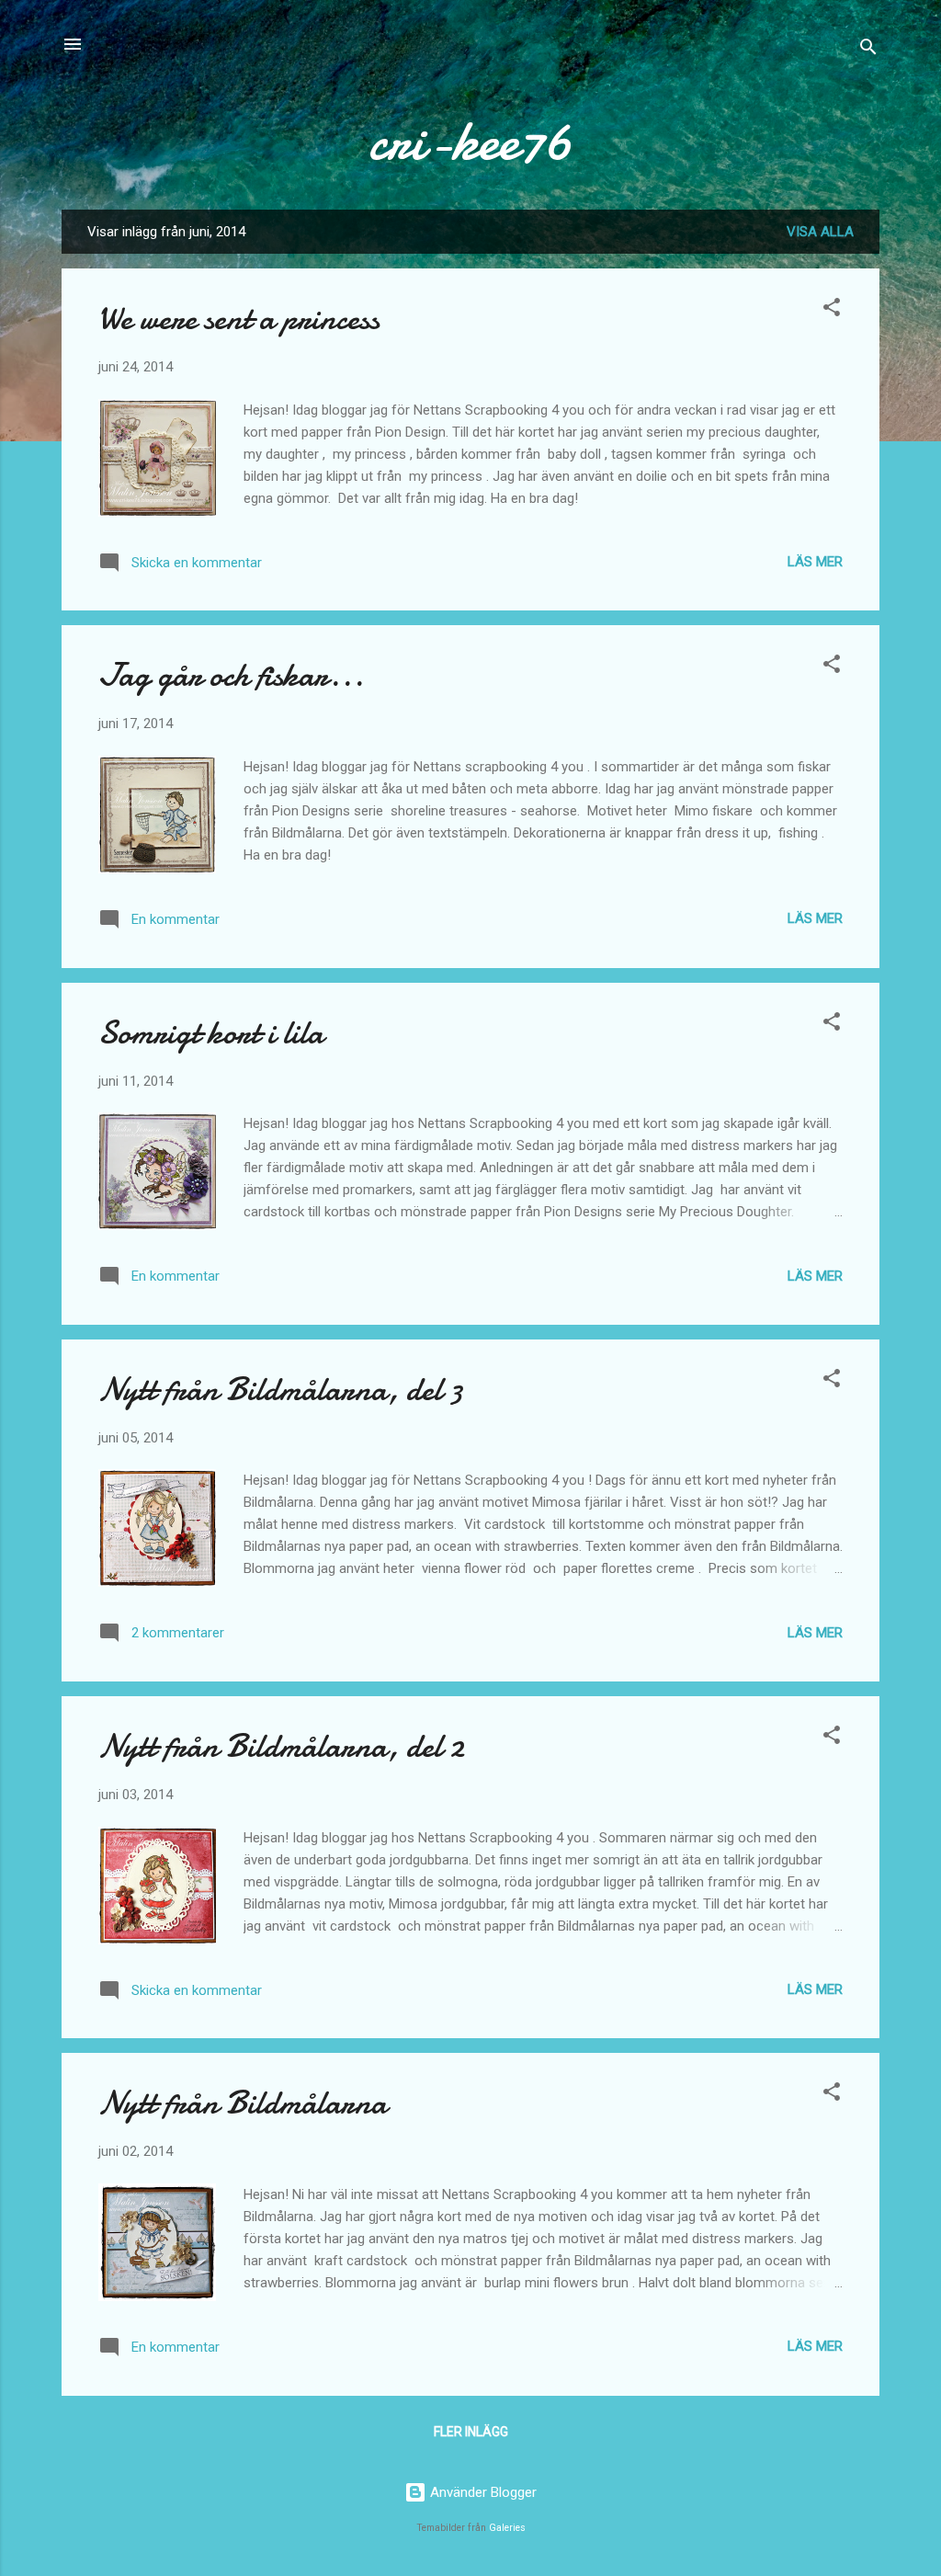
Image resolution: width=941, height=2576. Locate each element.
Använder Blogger (482, 2492)
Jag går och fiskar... (231, 675)
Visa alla (820, 232)
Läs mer (815, 562)
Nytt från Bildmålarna (243, 2103)
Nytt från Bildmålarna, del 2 (281, 1746)
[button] (832, 310)
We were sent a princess (239, 319)
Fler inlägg (471, 2432)
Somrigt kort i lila (211, 1033)
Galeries (507, 2528)
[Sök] (868, 50)
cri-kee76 (470, 141)
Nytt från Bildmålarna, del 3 (281, 1390)
